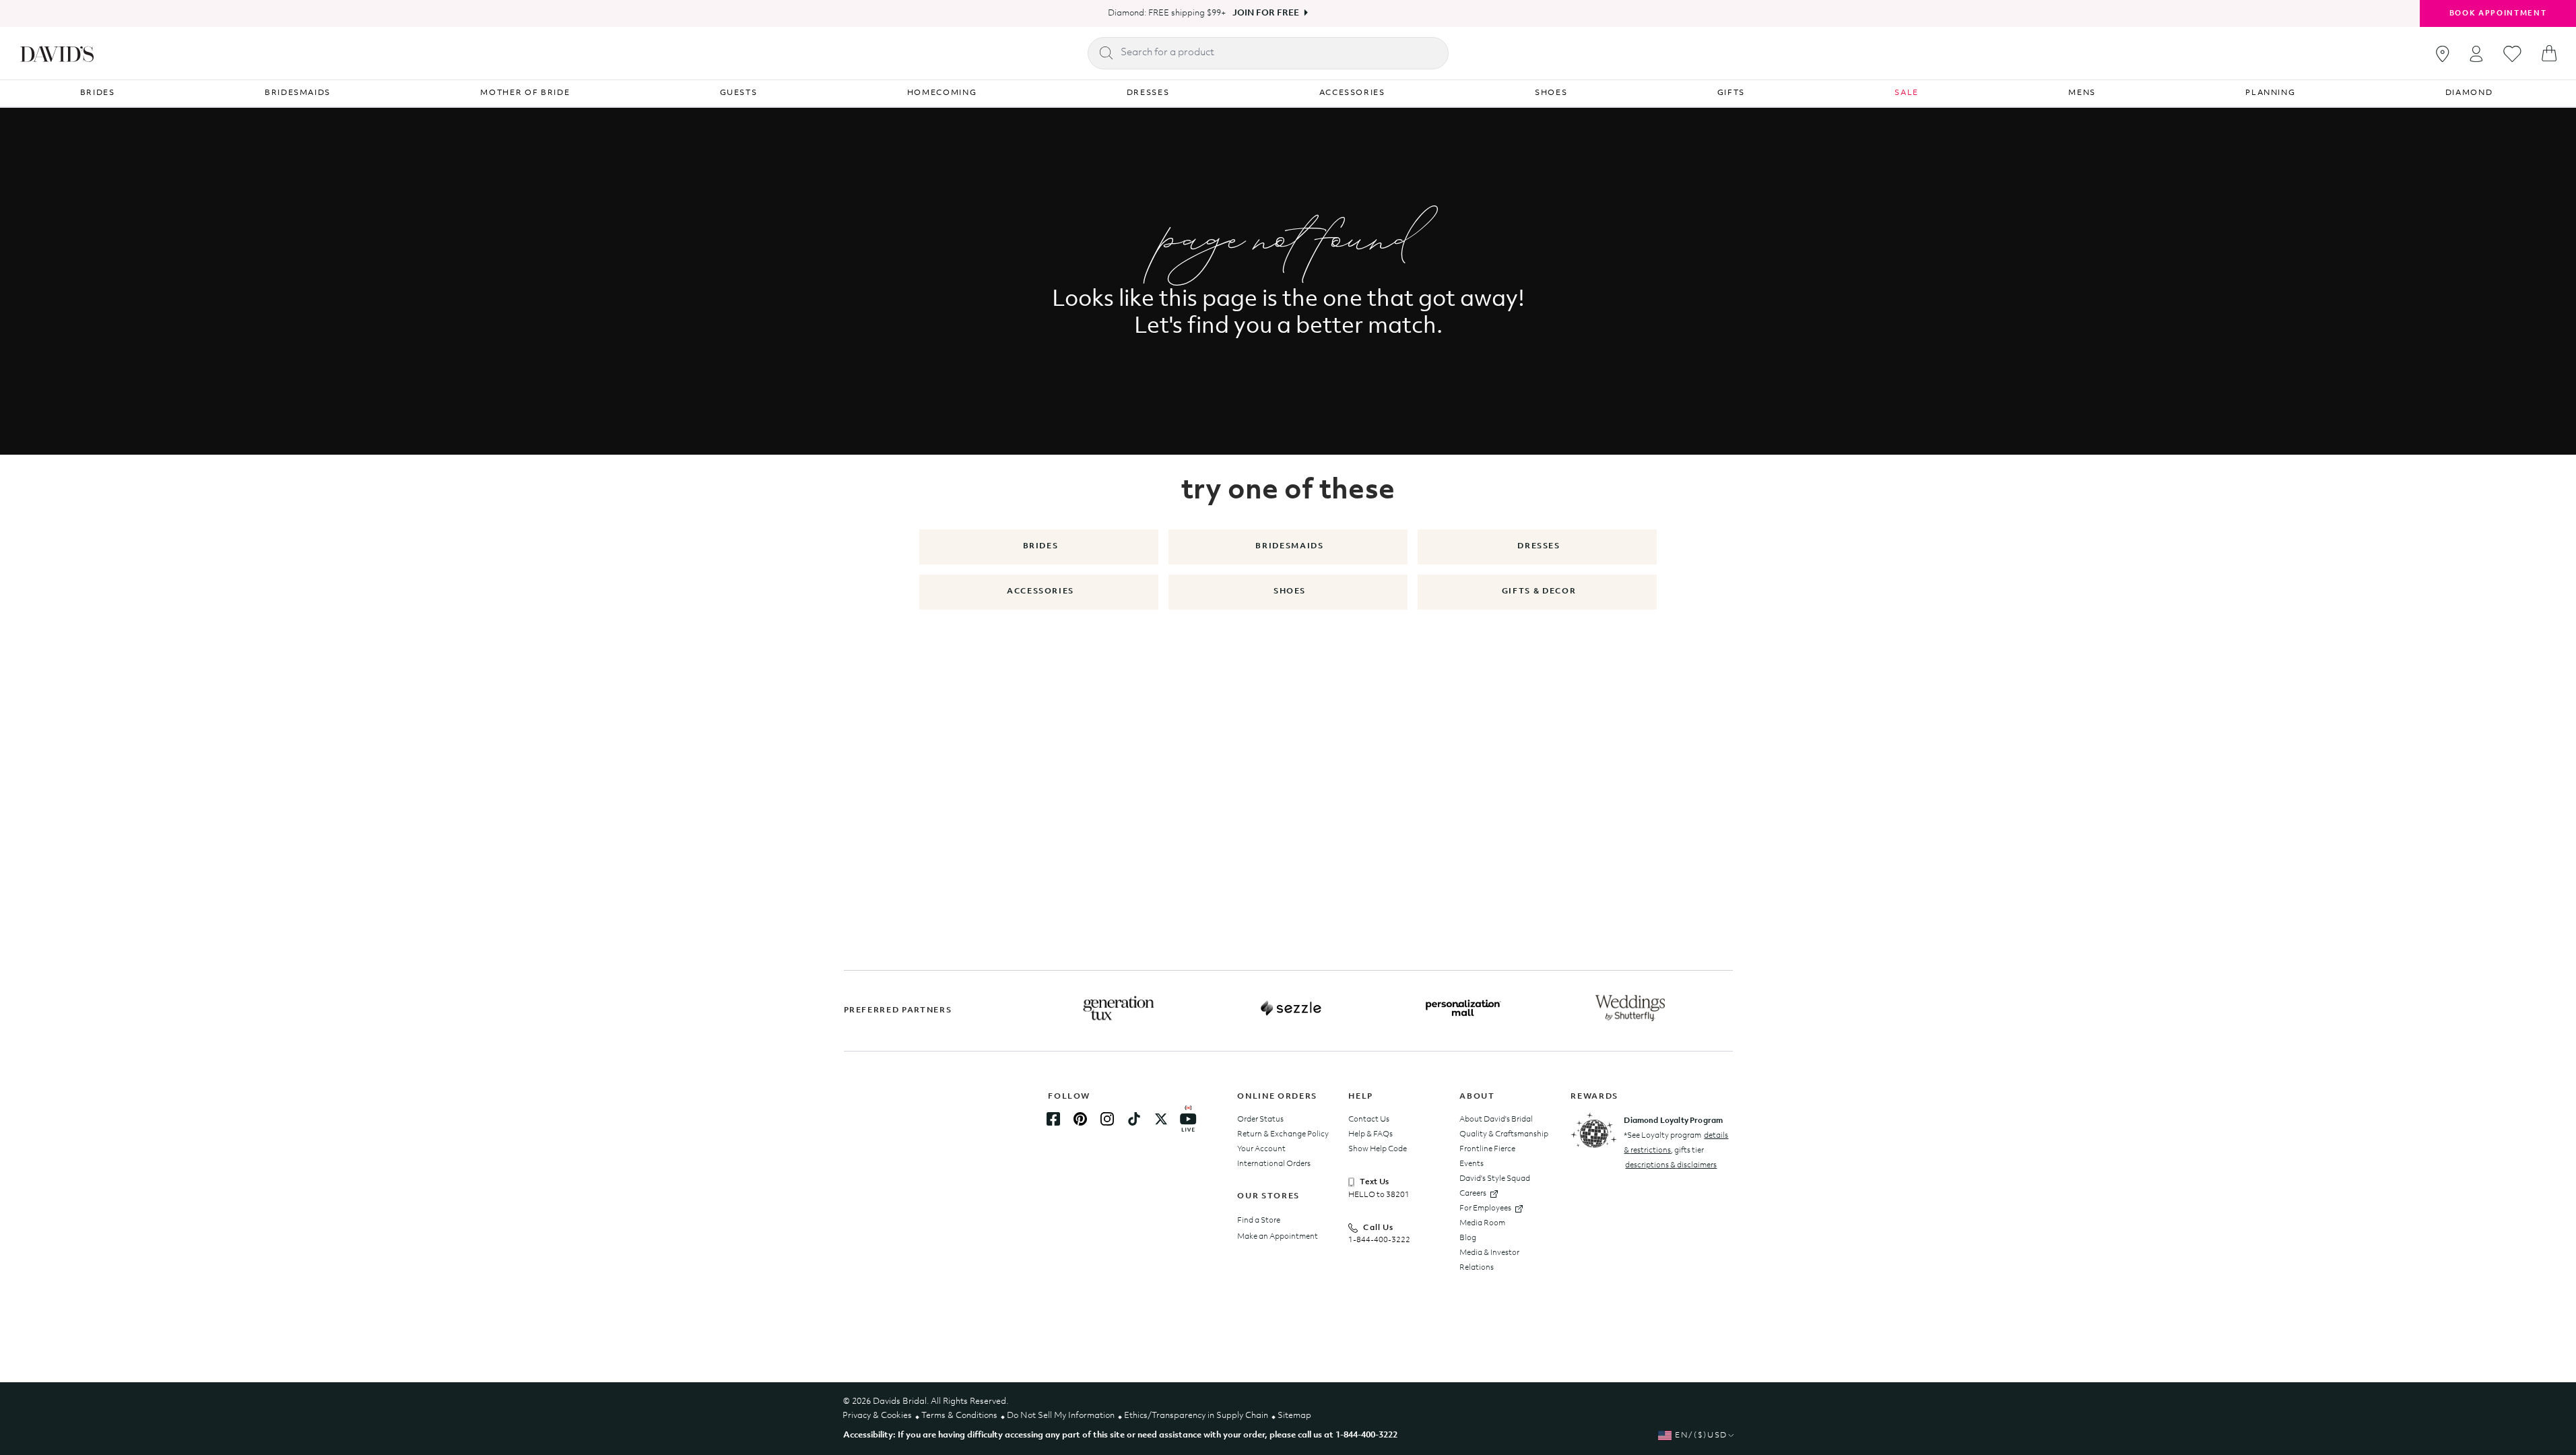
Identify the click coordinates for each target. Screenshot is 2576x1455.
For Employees (1485, 1208)
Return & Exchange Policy (1283, 1134)
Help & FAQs (1370, 1134)
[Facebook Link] (1053, 1119)
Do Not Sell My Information (1061, 1416)
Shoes (1290, 591)
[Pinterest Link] (1080, 1119)
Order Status (1260, 1120)
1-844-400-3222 (1379, 1240)
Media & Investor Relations (1489, 1260)
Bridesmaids (1289, 546)
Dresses (1539, 546)
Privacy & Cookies (877, 1416)
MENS (2082, 93)
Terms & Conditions (959, 1416)
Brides (1041, 546)
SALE (1907, 93)
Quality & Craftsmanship (1504, 1134)
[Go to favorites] (2512, 54)
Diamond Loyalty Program (1673, 1121)
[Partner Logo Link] (1119, 1008)
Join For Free (1266, 13)
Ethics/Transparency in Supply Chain (1196, 1416)
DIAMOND (2469, 93)
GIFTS (1731, 93)
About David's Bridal (1496, 1120)
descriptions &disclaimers (1671, 1165)
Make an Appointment (1278, 1237)
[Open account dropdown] (2476, 54)
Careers (1473, 1194)
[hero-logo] (57, 53)
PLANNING (2270, 93)
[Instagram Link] (1107, 1119)
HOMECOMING (942, 93)
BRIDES (98, 93)
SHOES (1551, 93)
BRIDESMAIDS (298, 93)
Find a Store (1259, 1221)
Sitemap (1294, 1416)
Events (1472, 1164)
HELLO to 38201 (1379, 1195)
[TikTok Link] (1134, 1119)
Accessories (1041, 591)
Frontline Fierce (1487, 1149)
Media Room (1482, 1223)
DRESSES (1148, 93)
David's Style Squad (1495, 1179)
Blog (1468, 1238)
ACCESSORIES (1352, 93)
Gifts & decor (1539, 591)
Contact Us (1369, 1120)
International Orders (1274, 1164)
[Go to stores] (2443, 54)
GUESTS (739, 93)
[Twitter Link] (1161, 1119)
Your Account (1261, 1149)
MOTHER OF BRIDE (525, 93)
